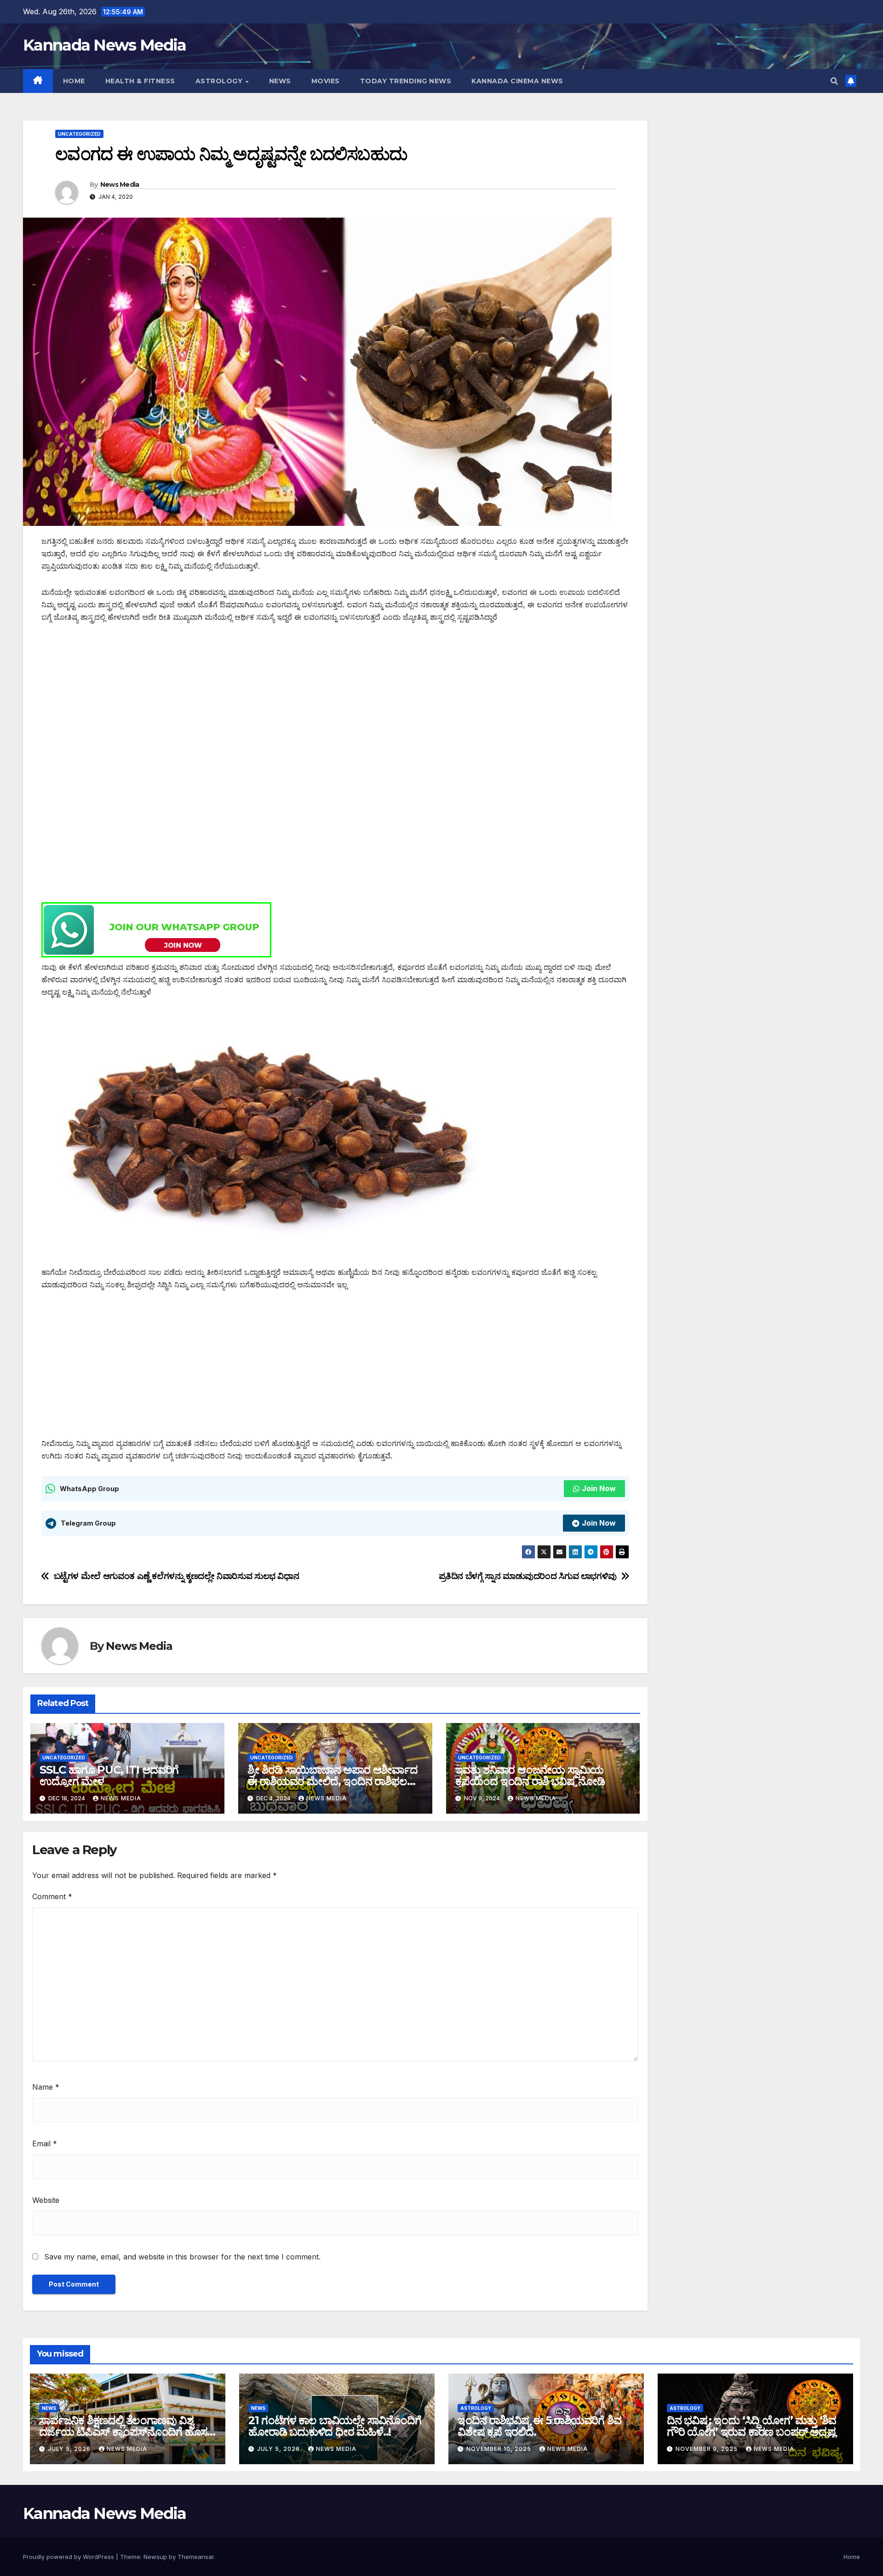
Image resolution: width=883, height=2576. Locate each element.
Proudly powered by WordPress (69, 2557)
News (280, 81)
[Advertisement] (317, 702)
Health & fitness (140, 81)
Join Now (599, 1488)
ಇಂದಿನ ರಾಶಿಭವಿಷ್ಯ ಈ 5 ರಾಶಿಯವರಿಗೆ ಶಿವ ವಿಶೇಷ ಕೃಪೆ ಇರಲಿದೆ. (539, 2426)
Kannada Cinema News (517, 81)
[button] (834, 81)
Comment (52, 1896)
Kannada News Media (104, 45)
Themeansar (196, 2557)
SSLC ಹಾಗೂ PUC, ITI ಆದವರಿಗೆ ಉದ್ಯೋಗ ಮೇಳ (109, 1775)
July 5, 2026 (70, 2449)
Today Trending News (406, 81)
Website (46, 2200)
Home (74, 81)
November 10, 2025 (500, 2449)
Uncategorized (79, 134)
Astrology (220, 81)
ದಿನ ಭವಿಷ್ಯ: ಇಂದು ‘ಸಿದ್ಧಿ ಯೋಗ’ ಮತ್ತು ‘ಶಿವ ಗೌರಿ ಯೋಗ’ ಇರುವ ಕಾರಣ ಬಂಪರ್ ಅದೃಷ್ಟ (751, 2426)
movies (326, 81)
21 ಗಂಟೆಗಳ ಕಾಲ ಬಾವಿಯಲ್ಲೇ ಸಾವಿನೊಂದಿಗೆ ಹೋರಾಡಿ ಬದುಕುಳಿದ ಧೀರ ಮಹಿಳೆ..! (335, 2426)
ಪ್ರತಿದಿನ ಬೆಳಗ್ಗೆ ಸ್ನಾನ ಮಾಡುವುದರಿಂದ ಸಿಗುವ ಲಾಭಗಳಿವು (528, 1576)
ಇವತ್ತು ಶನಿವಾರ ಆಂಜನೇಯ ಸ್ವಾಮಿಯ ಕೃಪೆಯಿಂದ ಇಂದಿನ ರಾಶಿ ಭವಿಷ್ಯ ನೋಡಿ (530, 1775)
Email (45, 2144)
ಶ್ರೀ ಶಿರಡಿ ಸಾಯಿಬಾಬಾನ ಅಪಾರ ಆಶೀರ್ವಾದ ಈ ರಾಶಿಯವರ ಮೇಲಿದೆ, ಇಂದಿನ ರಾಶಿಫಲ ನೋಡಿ (333, 1781)
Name (46, 2087)
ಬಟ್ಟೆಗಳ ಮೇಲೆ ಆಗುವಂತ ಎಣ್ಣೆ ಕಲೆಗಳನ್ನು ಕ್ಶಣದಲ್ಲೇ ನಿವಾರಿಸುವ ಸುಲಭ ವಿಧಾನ (177, 1576)
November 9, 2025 (708, 2449)
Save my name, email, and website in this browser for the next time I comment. (182, 2257)
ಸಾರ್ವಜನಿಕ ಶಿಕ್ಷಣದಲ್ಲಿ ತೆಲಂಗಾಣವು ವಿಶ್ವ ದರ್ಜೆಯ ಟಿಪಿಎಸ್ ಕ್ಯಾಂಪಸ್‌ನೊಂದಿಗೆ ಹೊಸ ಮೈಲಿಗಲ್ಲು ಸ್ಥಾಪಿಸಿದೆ (123, 2432)
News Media (120, 184)
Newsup (155, 2557)
